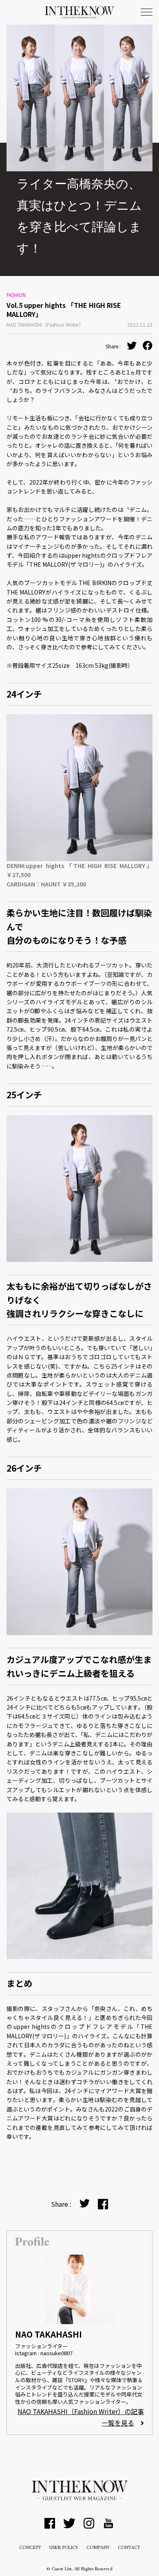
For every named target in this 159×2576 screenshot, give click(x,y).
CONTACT (129, 2548)
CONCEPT (30, 2548)
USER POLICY (64, 2548)
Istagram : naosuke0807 (44, 2353)
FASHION (16, 295)
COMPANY (98, 2548)
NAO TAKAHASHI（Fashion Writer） (45, 324)
